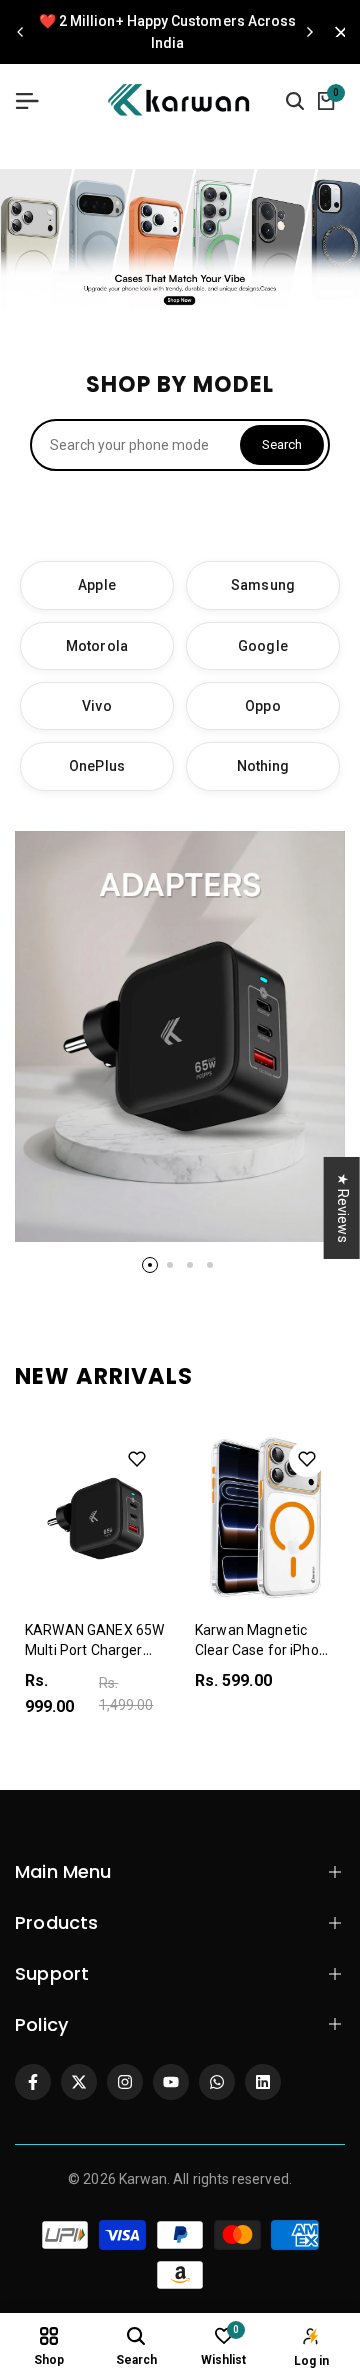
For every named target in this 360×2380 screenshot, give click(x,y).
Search (282, 444)
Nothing (263, 766)
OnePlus (97, 766)
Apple (96, 585)
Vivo (96, 706)
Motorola (97, 646)
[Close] (335, 32)
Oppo (262, 706)
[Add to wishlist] (137, 1459)
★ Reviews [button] (343, 1208)
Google (262, 646)
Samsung (263, 585)
